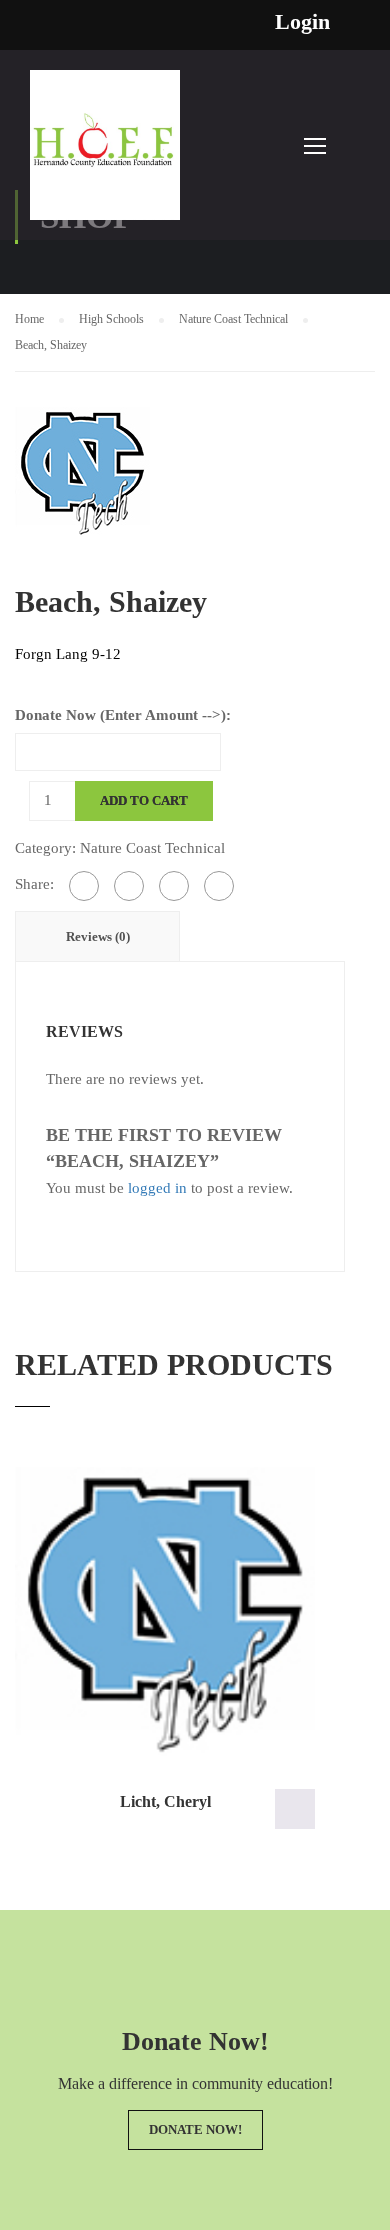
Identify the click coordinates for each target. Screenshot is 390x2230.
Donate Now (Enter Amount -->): (123, 715)
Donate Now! (195, 2129)
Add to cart (144, 800)
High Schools (111, 319)
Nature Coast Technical (233, 319)
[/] (105, 155)
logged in (157, 1188)
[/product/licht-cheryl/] (165, 1611)
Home (29, 319)
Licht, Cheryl (165, 1801)
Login (302, 22)
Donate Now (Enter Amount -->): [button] (295, 1809)
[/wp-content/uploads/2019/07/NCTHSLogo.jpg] (82, 470)
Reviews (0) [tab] (98, 936)
